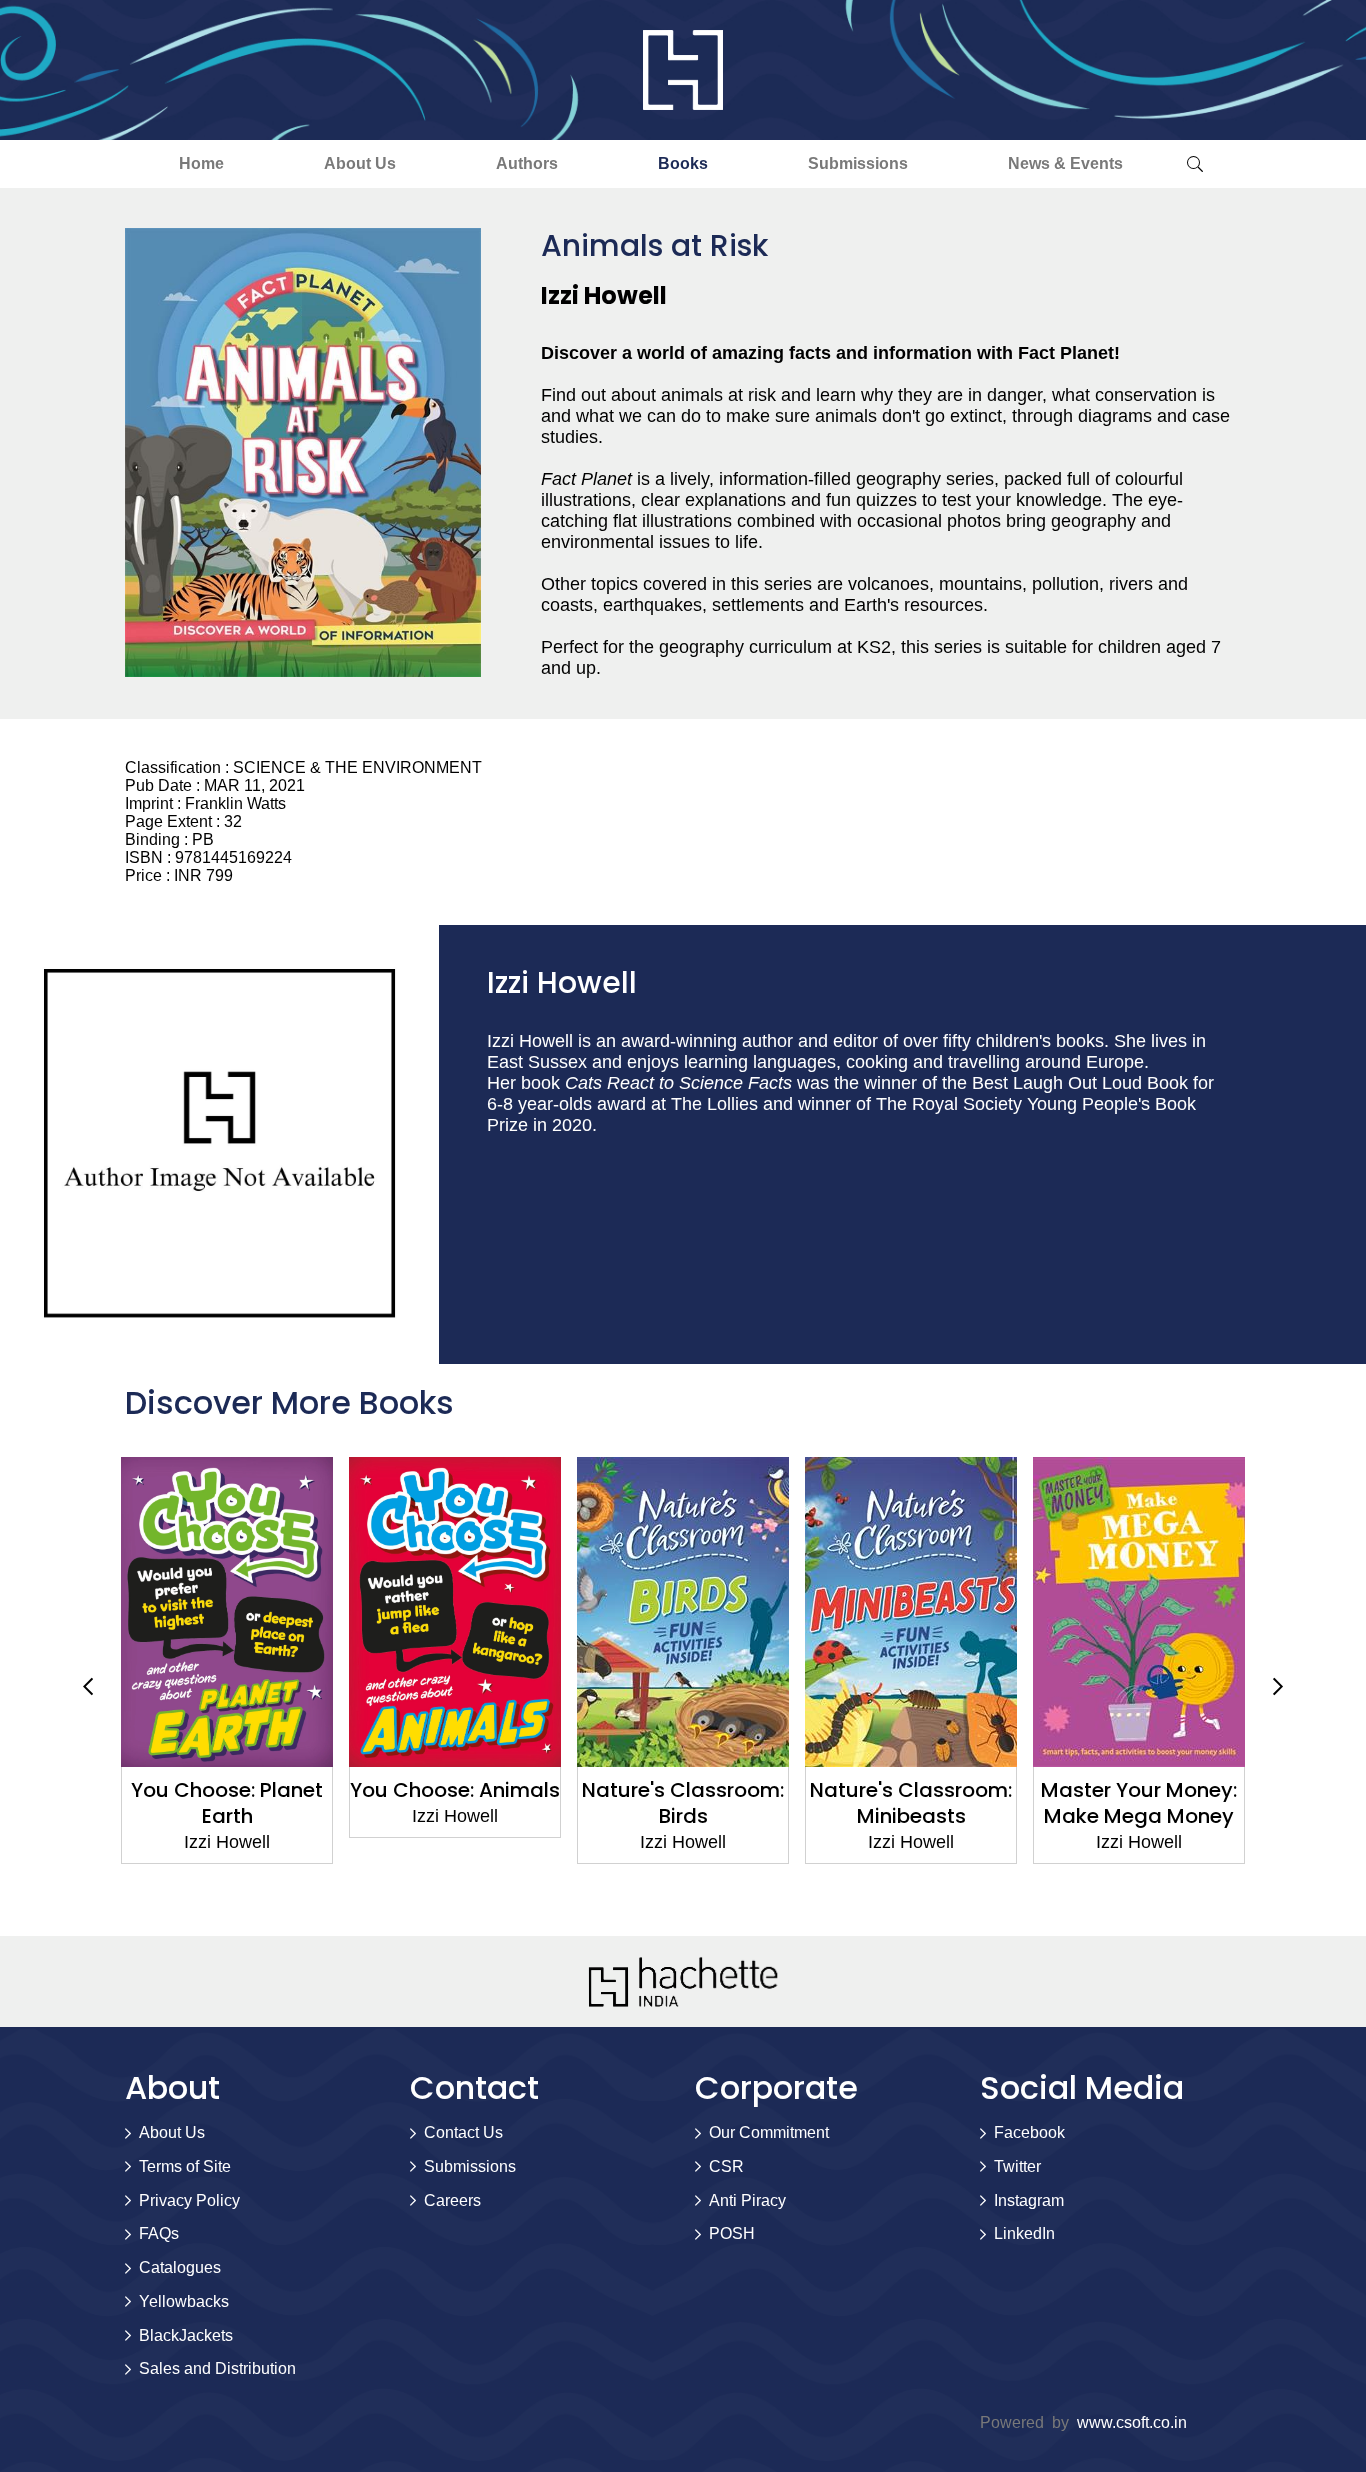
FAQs (159, 2233)
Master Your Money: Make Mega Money (1139, 1803)
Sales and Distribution (217, 2368)
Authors (527, 163)
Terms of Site (185, 2166)
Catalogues (180, 2267)
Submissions (858, 163)
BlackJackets (186, 2335)
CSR (726, 2166)
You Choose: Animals (455, 1790)
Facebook (1029, 2132)
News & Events (1065, 163)
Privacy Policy (189, 2200)
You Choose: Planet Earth (227, 1803)
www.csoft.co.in (1132, 2422)
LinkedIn (1024, 2233)
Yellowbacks (184, 2301)
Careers (452, 2200)
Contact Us (463, 2132)
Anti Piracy (747, 2200)
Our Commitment (769, 2132)
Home (201, 163)
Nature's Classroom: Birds (683, 1803)
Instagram (1029, 2200)
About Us (360, 163)
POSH (732, 2233)
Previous (88, 1687)
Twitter (1017, 2166)
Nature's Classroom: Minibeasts (911, 1803)
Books (683, 163)
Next (1278, 1687)
